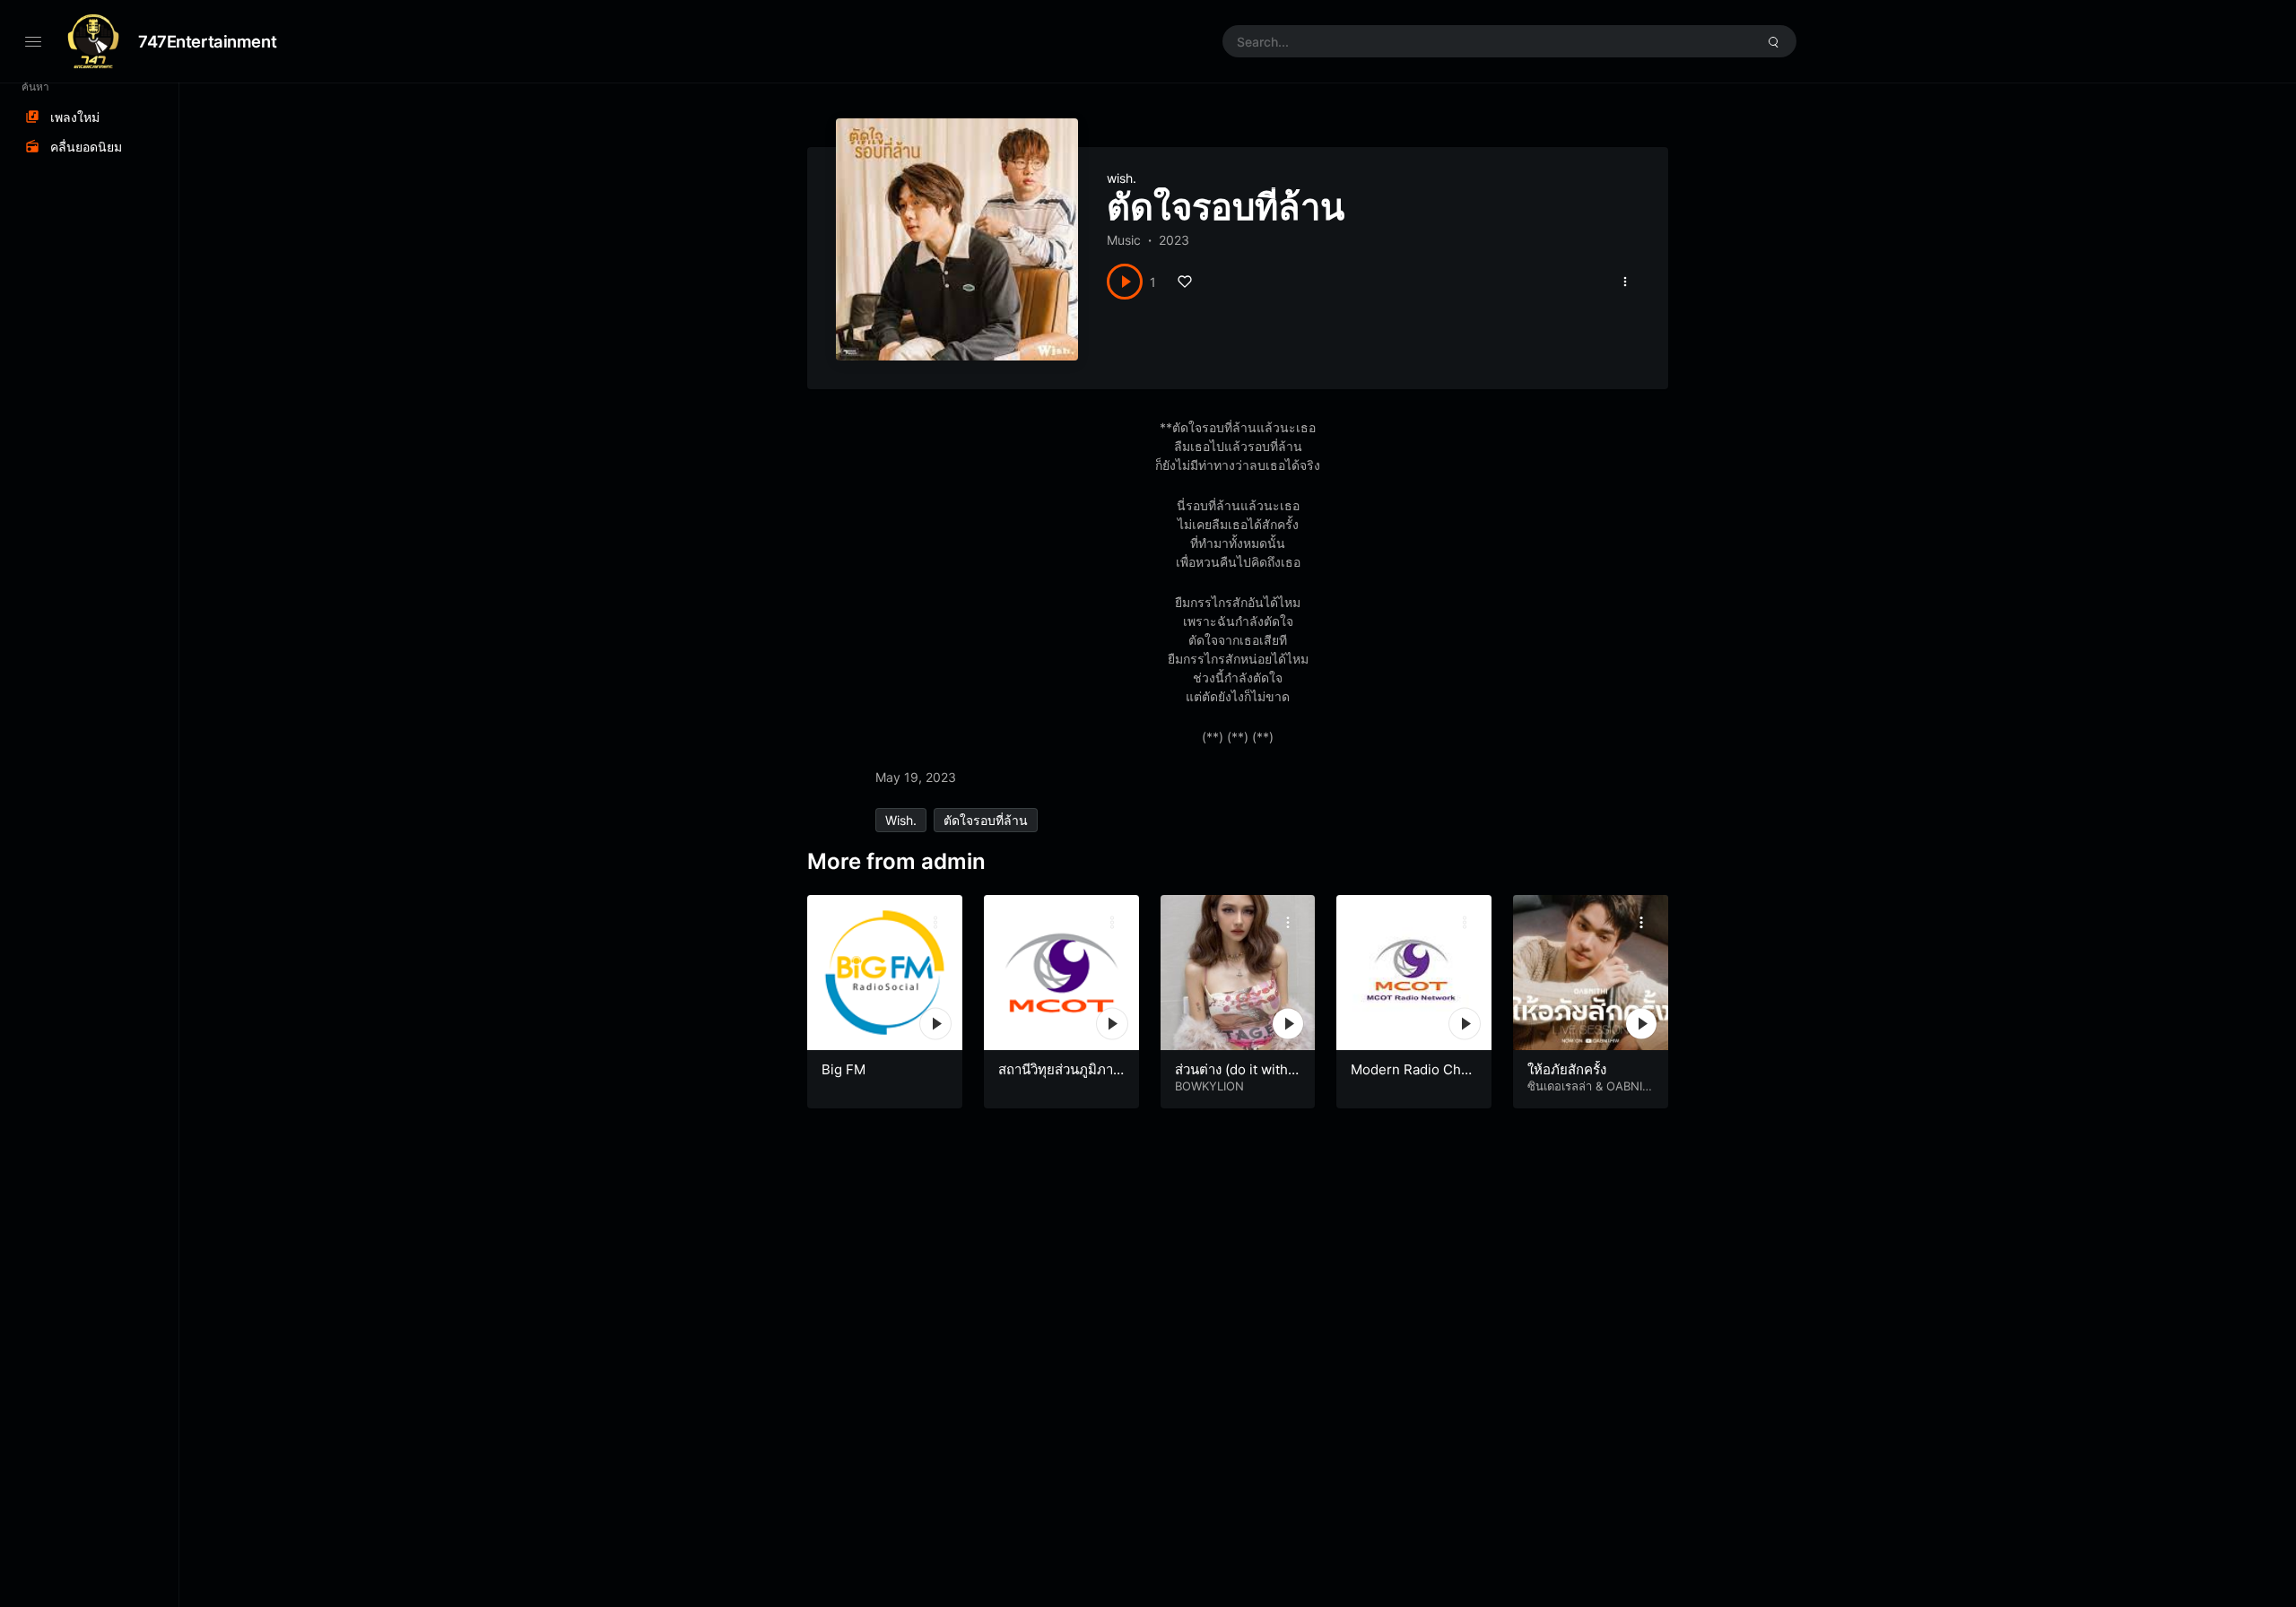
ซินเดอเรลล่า (1560, 1086)
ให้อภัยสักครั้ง (1567, 1069)
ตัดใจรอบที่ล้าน (986, 820)
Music (1124, 240)
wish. (1122, 178)
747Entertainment (207, 41)
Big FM (844, 1069)
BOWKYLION (1209, 1086)
